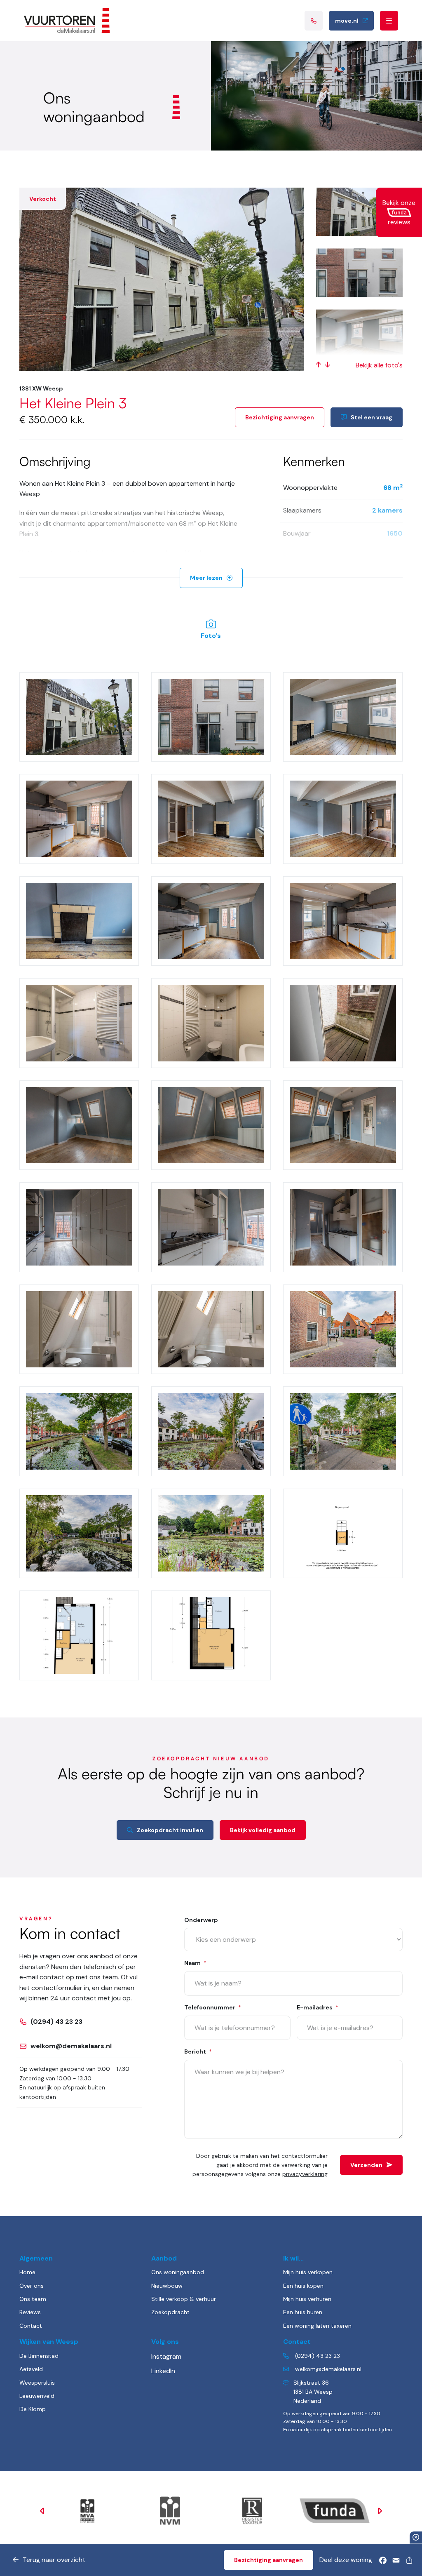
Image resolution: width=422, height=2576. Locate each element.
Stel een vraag (372, 417)
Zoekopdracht (170, 2312)
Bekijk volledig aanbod (263, 1830)
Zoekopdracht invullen (170, 1830)
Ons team (33, 2299)
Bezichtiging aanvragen (280, 417)
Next (380, 2511)
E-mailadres (318, 2007)
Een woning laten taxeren (317, 2326)
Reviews (30, 2312)
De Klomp (33, 2409)
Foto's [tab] (211, 636)
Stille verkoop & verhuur (184, 2299)
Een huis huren (303, 2312)
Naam (195, 1963)
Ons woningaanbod (178, 2272)
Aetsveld (31, 2369)
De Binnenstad (39, 2356)
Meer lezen (206, 578)
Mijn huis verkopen (308, 2272)
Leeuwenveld (37, 2396)
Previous (42, 2511)
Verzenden (366, 2165)
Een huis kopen (303, 2286)
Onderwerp (201, 1920)
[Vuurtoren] (67, 21)
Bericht (198, 2051)
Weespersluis (37, 2383)
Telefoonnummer (213, 2007)
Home (27, 2272)
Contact (31, 2326)
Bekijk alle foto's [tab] (379, 365)
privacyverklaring (305, 2174)
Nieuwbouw (167, 2286)
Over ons (32, 2286)
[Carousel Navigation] (323, 365)
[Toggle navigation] (389, 21)
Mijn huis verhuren (307, 2299)
